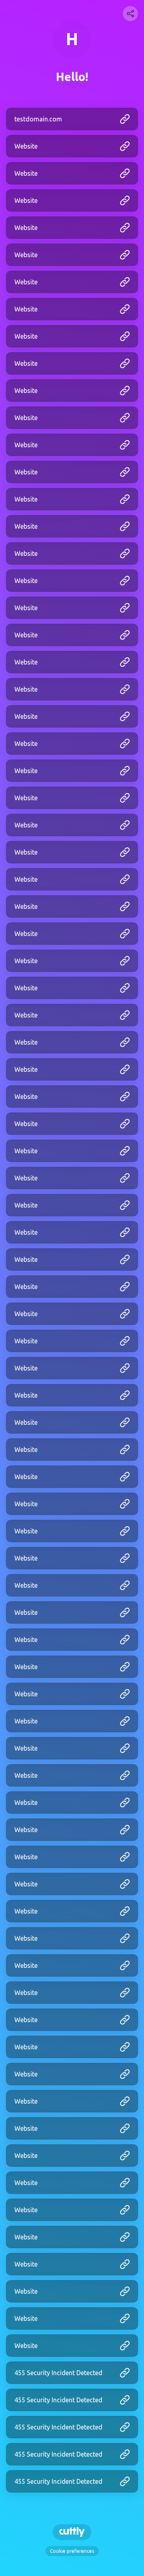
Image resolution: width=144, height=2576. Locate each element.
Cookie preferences (72, 2551)
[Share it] (130, 14)
